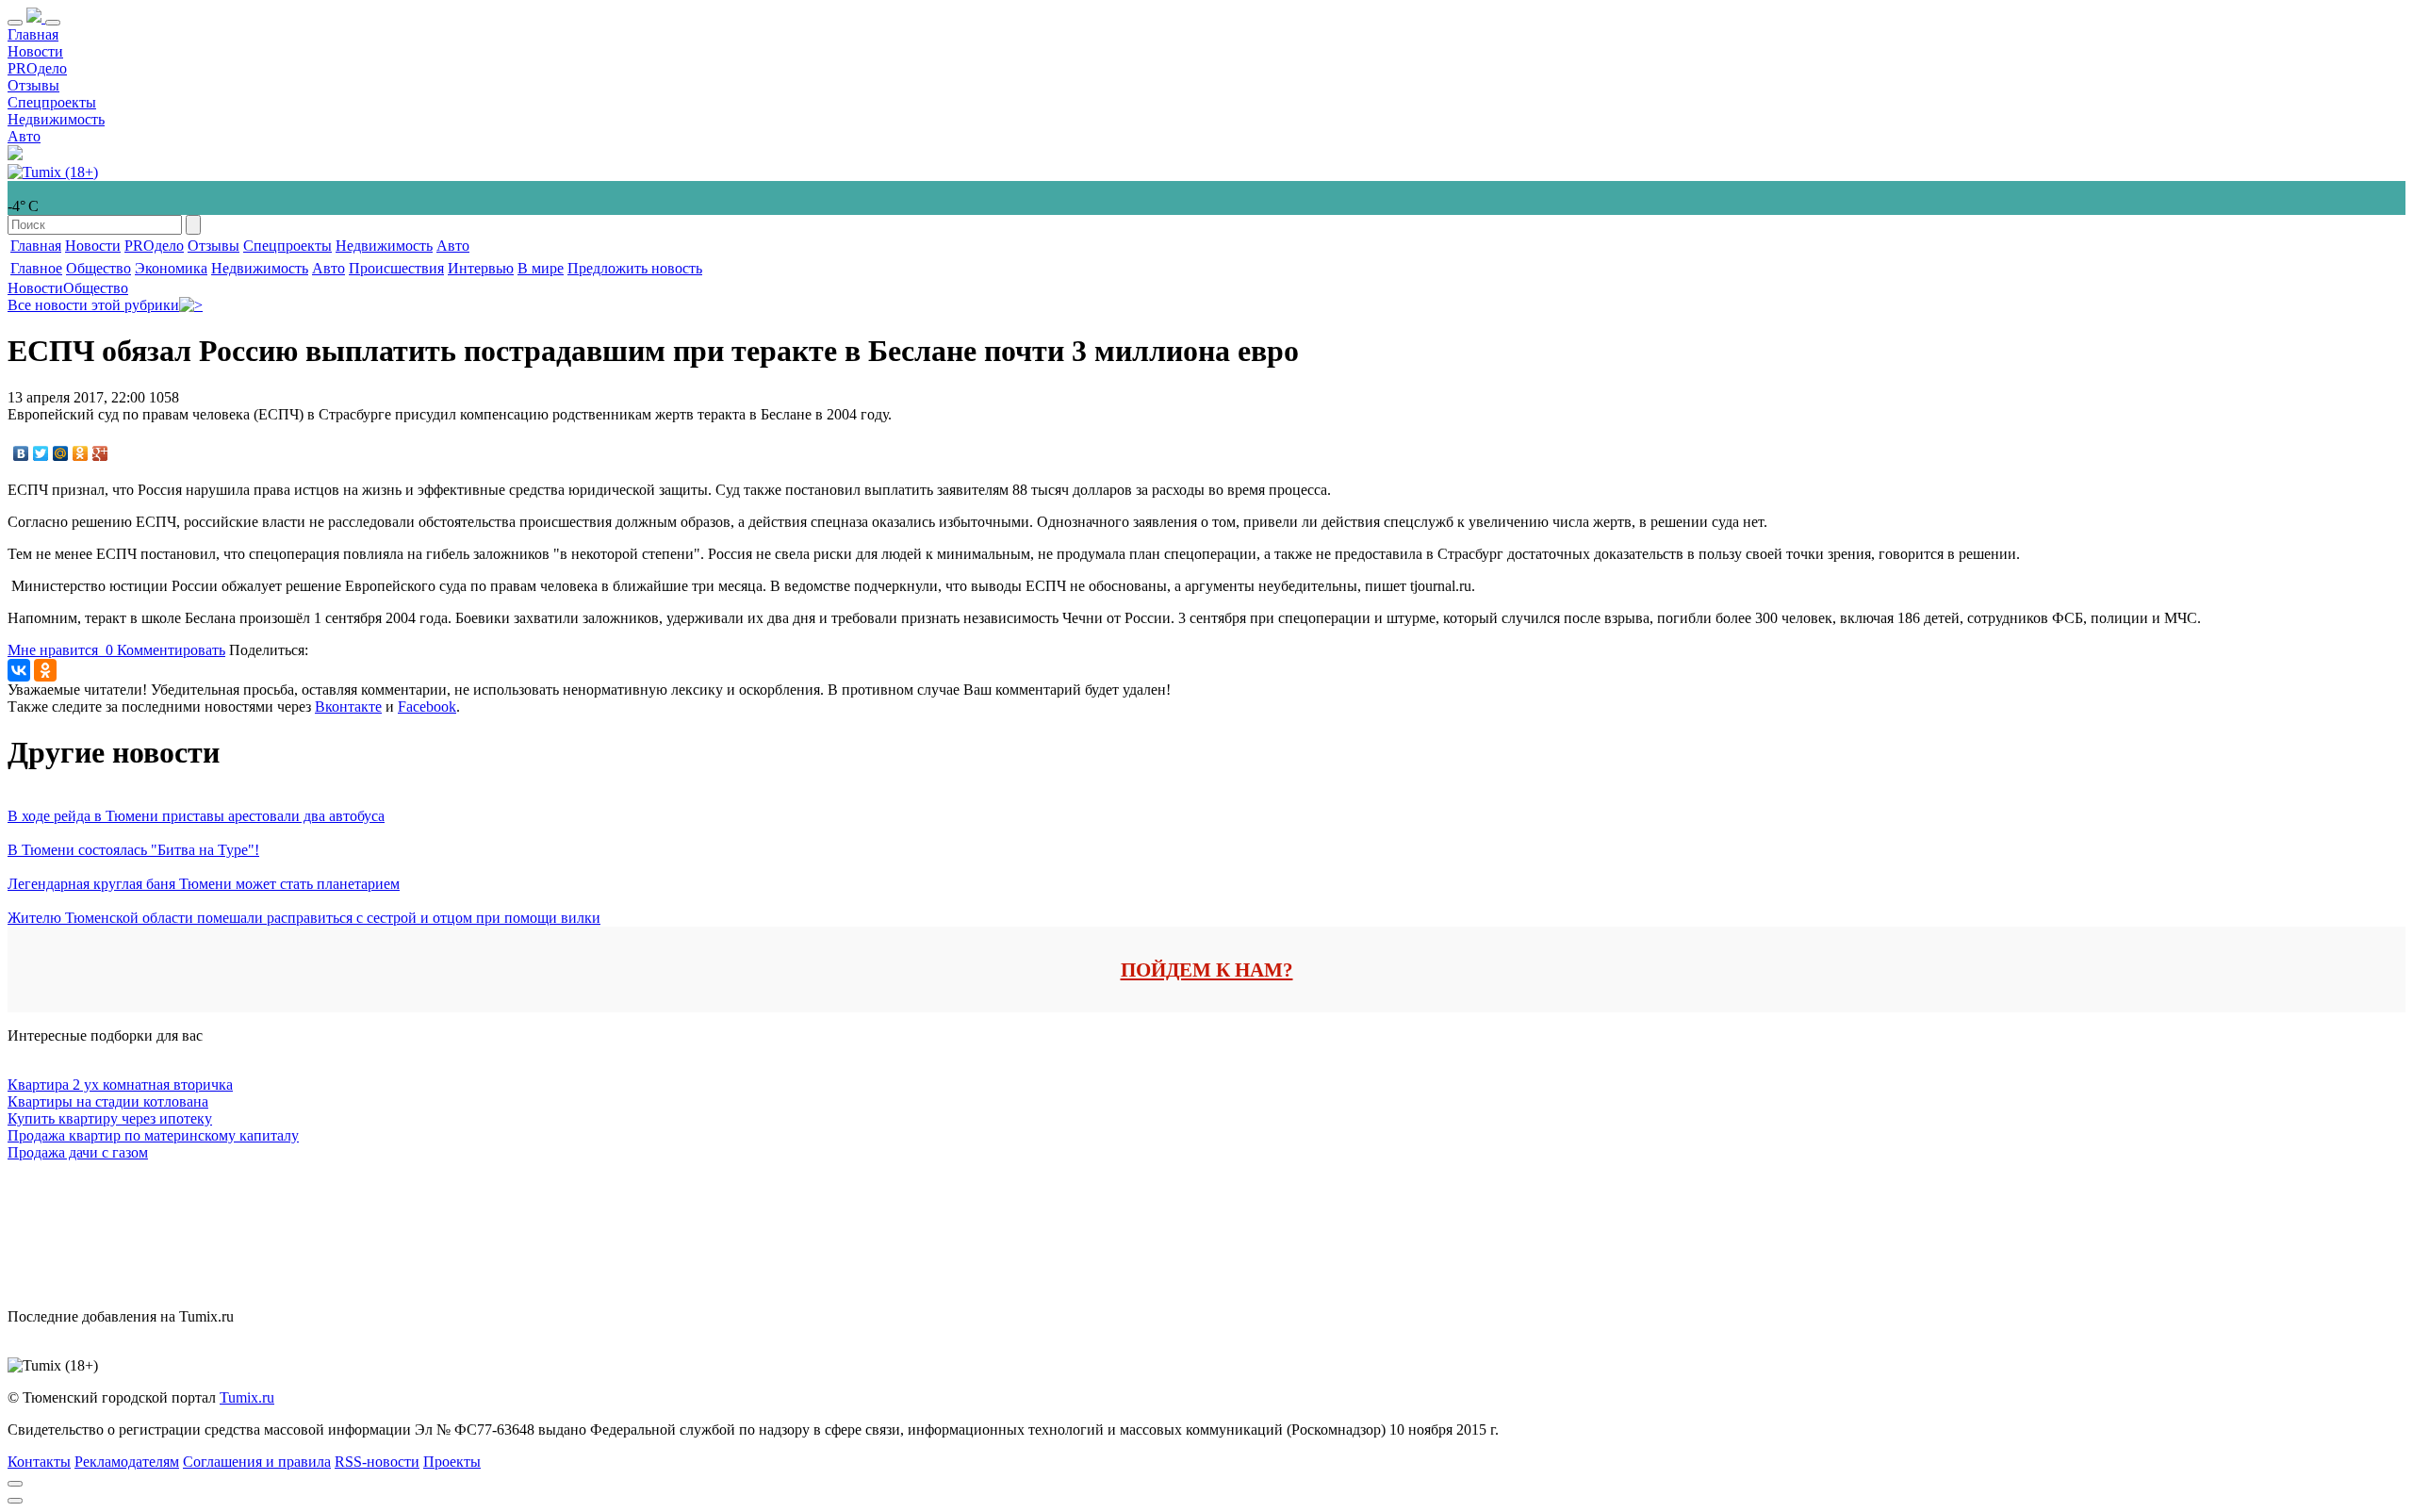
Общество (98, 268)
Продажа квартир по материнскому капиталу (153, 1135)
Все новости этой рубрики (93, 305)
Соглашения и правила (257, 1462)
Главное (36, 268)
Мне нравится (60, 650)
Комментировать (171, 650)
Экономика (171, 268)
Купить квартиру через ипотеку (110, 1118)
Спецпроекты (52, 102)
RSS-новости (377, 1462)
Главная (33, 34)
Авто (24, 136)
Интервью (481, 268)
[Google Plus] (100, 453)
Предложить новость (635, 268)
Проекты (452, 1462)
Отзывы (33, 85)
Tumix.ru (247, 1397)
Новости (35, 51)
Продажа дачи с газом (78, 1152)
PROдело (37, 68)
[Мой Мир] (61, 453)
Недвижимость (56, 119)
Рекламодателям (127, 1462)
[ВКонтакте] (21, 453)
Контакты (39, 1462)
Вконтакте (348, 707)
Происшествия (396, 268)
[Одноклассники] (81, 453)
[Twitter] (41, 453)
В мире (541, 268)
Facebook (427, 707)
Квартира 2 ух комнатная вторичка (120, 1085)
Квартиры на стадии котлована (108, 1101)
